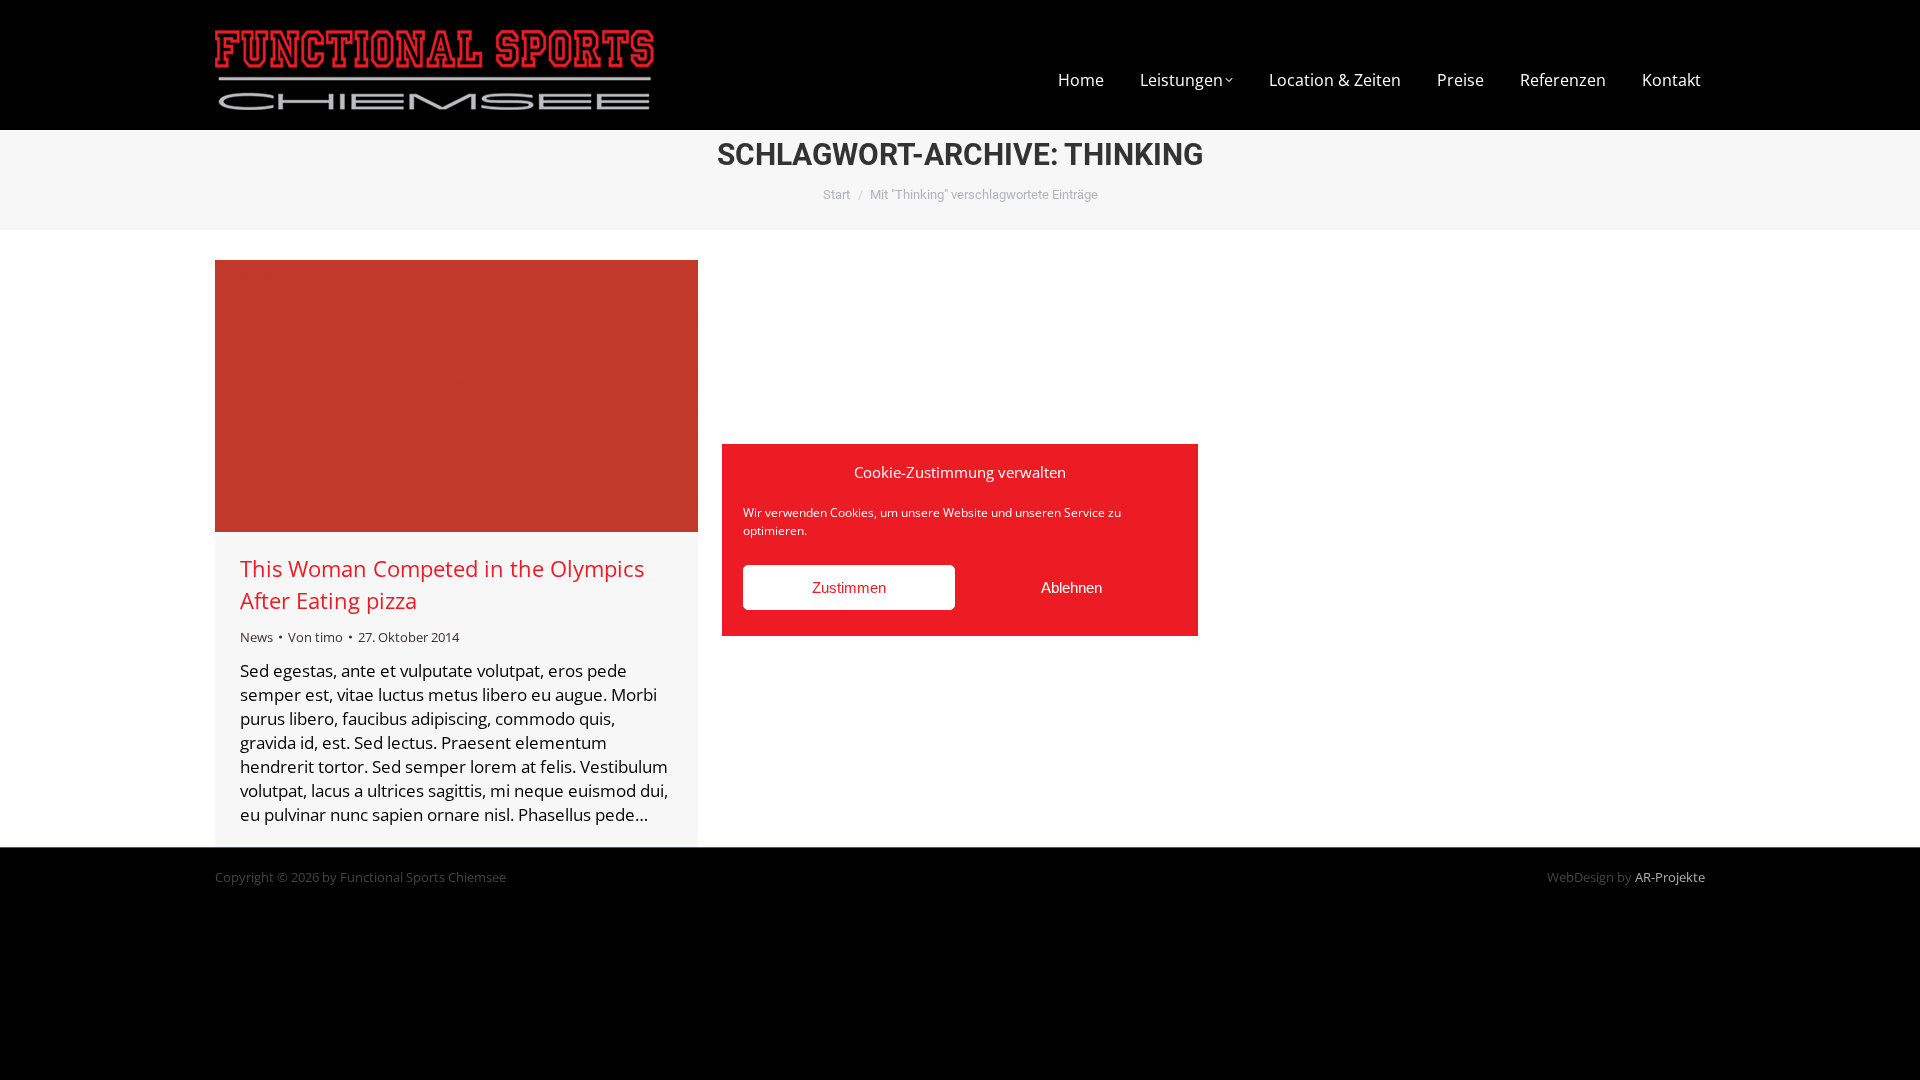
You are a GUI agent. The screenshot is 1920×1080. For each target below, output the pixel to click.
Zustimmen (849, 587)
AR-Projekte (1670, 877)
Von (315, 637)
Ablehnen (1071, 587)
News (256, 637)
